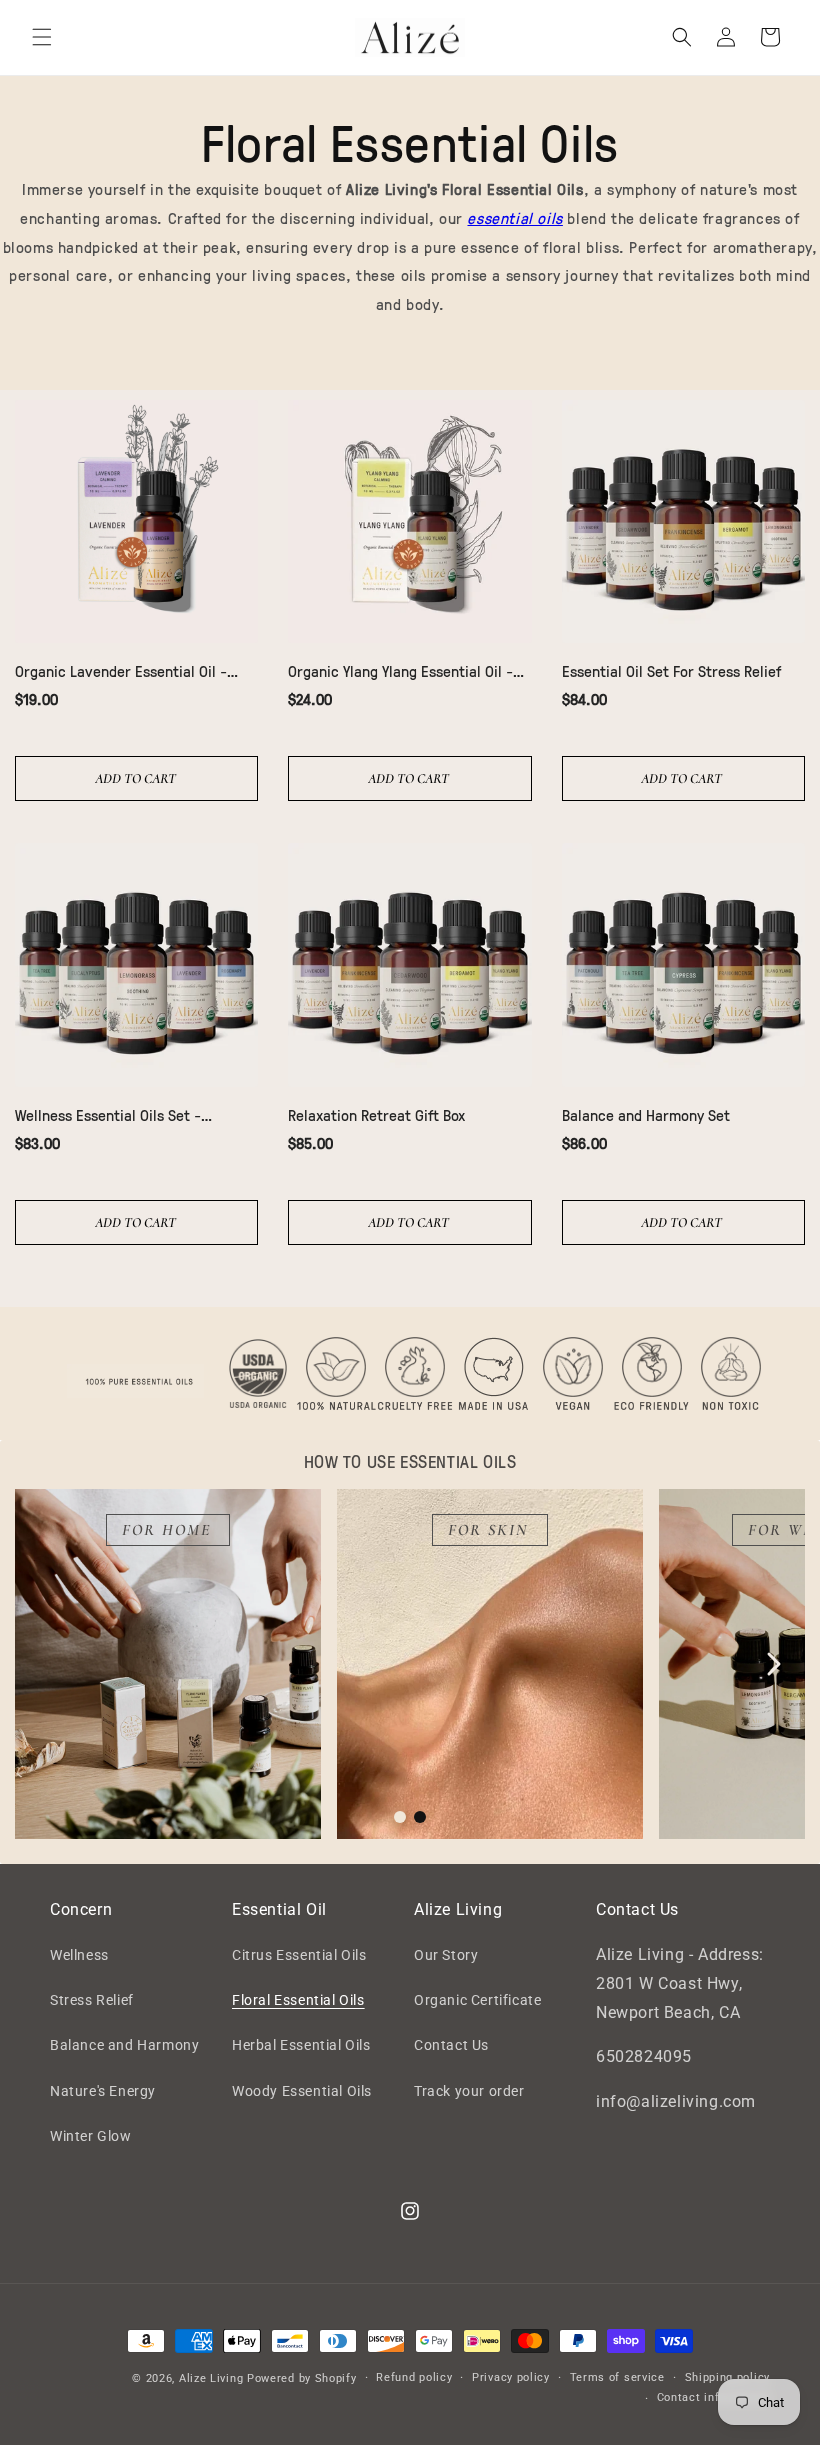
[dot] (400, 1817)
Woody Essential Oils (302, 2091)
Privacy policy (511, 2377)
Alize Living (211, 2378)
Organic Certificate (477, 2000)
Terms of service (617, 2377)
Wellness (79, 1955)
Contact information (713, 2397)
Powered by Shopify (302, 2378)
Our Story (446, 1955)
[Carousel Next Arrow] (773, 1664)
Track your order (469, 2091)
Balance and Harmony (124, 2045)
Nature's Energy (103, 2091)
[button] (42, 37)
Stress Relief (92, 2000)
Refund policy (414, 2377)
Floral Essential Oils (298, 2000)
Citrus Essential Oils (299, 1955)
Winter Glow (91, 2136)
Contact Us (451, 2045)
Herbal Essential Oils (301, 2045)
